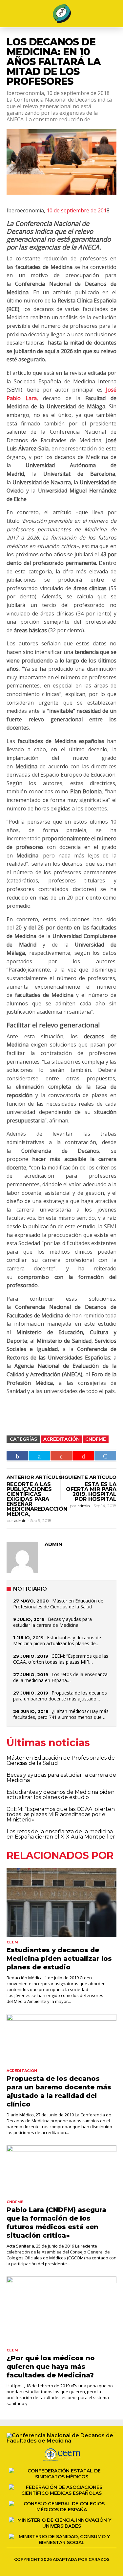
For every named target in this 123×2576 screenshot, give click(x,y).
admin (21, 1520)
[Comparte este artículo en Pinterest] (83, 1456)
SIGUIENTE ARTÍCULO (88, 1477)
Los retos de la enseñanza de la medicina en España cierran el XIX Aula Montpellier (61, 1834)
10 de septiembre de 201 (77, 210)
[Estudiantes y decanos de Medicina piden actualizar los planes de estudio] (61, 1902)
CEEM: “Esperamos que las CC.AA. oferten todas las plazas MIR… (61, 1659)
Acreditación (61, 1439)
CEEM (12, 1942)
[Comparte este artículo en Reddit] (105, 1456)
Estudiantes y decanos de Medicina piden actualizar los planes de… (57, 1640)
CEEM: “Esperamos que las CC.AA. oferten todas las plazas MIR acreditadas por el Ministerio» (61, 1814)
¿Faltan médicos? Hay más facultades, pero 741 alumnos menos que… (61, 1714)
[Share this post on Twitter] (39, 1456)
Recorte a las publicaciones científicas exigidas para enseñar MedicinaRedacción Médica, (37, 1499)
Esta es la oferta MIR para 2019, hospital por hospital (91, 1492)
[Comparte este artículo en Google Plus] (61, 1456)
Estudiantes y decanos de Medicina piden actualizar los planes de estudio (61, 1795)
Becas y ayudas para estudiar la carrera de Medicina (52, 1622)
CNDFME (96, 1439)
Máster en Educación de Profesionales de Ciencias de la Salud (58, 1604)
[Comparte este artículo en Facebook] (17, 1456)
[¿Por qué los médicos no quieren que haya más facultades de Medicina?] (61, 2311)
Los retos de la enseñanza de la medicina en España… (60, 1677)
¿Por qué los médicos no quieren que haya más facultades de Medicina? (51, 2367)
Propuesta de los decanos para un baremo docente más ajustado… (60, 1696)
